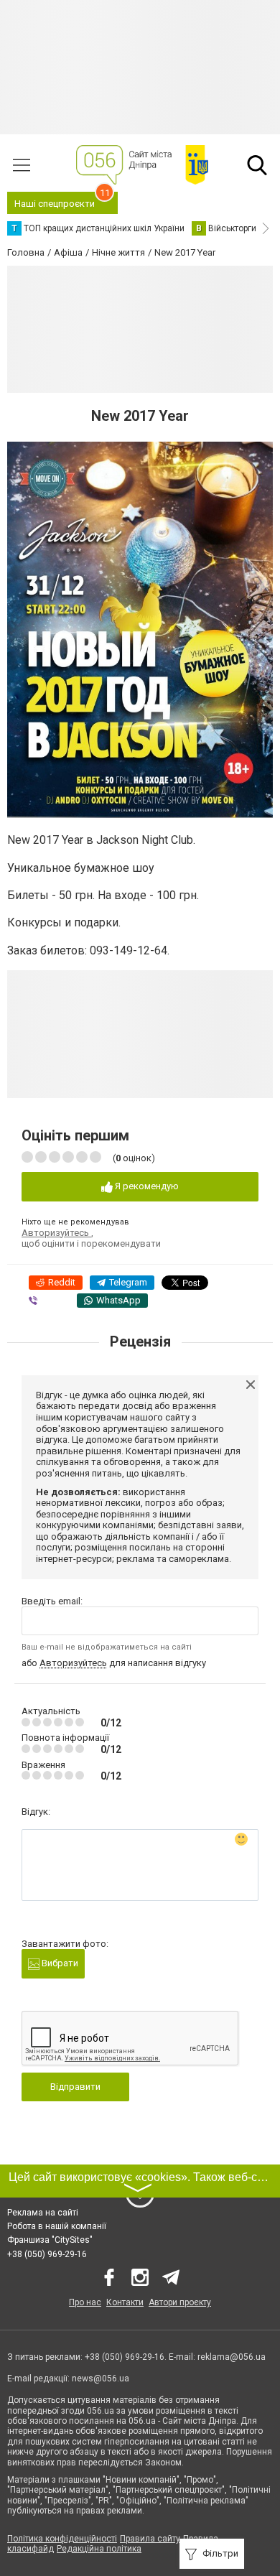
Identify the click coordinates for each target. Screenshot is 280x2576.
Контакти (125, 2302)
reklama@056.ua (232, 2357)
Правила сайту (150, 2539)
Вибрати (59, 1963)
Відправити (75, 2087)
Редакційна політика (99, 2549)
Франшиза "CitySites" (50, 2240)
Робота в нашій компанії (57, 2226)
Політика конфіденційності (62, 2539)
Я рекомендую (146, 1186)
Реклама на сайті (43, 2213)
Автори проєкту (180, 2302)
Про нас (85, 2302)
